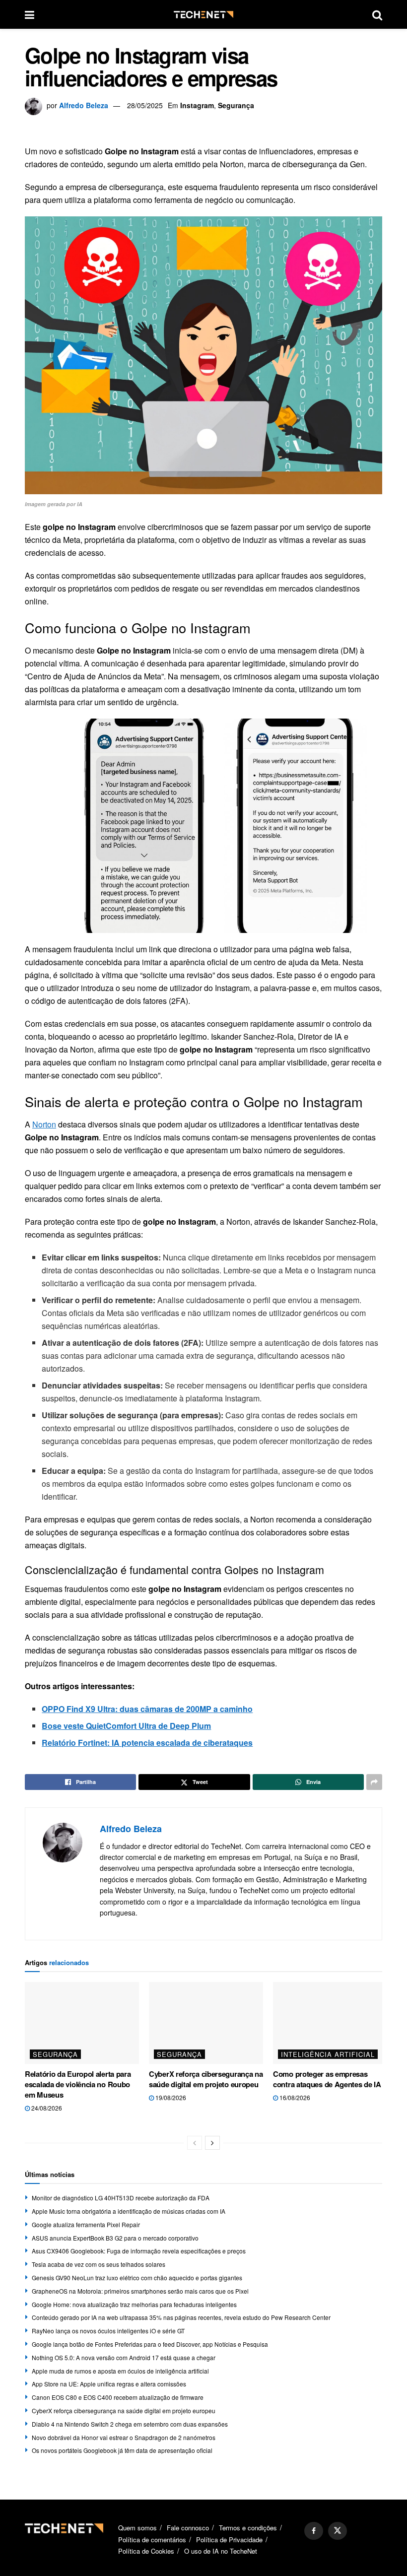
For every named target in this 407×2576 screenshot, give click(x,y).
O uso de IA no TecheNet (221, 2551)
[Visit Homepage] (203, 15)
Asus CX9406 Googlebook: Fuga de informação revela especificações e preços (139, 2251)
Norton (44, 1124)
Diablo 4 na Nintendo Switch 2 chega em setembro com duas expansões (130, 2424)
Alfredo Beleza (84, 105)
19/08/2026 (170, 2097)
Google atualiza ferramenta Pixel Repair (86, 2224)
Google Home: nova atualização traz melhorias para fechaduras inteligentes (134, 2304)
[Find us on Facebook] (314, 2531)
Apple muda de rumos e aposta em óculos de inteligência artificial (120, 2371)
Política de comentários (152, 2540)
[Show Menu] (30, 14)
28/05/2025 (145, 105)
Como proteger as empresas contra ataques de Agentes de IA (327, 2079)
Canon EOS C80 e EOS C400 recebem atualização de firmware (118, 2397)
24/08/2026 (46, 2108)
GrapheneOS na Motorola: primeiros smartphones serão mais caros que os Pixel (140, 2291)
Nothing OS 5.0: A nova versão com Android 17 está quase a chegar (124, 2357)
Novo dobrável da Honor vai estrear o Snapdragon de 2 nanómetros (124, 2437)
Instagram (197, 105)
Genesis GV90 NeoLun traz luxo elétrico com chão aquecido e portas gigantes (137, 2278)
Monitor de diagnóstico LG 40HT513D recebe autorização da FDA (121, 2198)
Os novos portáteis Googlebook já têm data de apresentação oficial (122, 2450)
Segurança (236, 105)
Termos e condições (248, 2528)
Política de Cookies (146, 2551)
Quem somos (137, 2528)
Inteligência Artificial (328, 2054)
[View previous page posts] (195, 2143)
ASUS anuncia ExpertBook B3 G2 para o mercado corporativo (115, 2238)
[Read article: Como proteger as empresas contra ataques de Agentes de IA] (330, 2023)
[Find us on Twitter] (338, 2531)
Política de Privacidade (229, 2540)
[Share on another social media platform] (374, 1782)
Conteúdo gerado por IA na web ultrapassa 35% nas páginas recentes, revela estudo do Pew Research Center (181, 2317)
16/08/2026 (294, 2097)
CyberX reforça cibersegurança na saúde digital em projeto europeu (206, 2079)
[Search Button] (377, 14)
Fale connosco (188, 2528)
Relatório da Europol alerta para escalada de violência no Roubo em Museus (78, 2084)
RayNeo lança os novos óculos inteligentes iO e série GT (108, 2331)
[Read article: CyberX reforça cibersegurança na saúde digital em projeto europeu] (206, 2023)
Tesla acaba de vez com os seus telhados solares (99, 2264)
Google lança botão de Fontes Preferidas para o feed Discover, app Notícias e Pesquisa (150, 2344)
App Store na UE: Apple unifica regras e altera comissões (109, 2384)
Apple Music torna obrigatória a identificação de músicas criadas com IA (129, 2211)
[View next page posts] (212, 2143)
